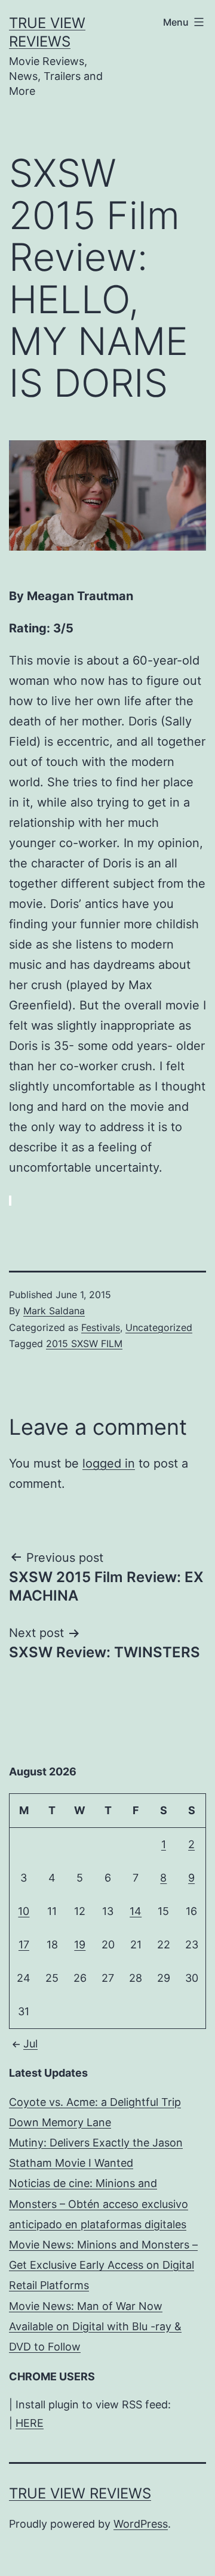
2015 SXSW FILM (84, 1343)
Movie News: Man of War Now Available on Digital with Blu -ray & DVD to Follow (95, 2326)
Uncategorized (159, 1327)
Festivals (101, 1327)
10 (24, 1911)
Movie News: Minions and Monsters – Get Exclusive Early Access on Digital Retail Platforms (103, 2265)
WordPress (141, 2524)
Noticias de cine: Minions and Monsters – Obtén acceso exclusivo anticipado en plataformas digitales (99, 2203)
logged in (109, 1463)
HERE (30, 2423)
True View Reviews (80, 2493)
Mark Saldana (54, 1311)
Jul (30, 2044)
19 (80, 1945)
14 (136, 1911)
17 (24, 1945)
